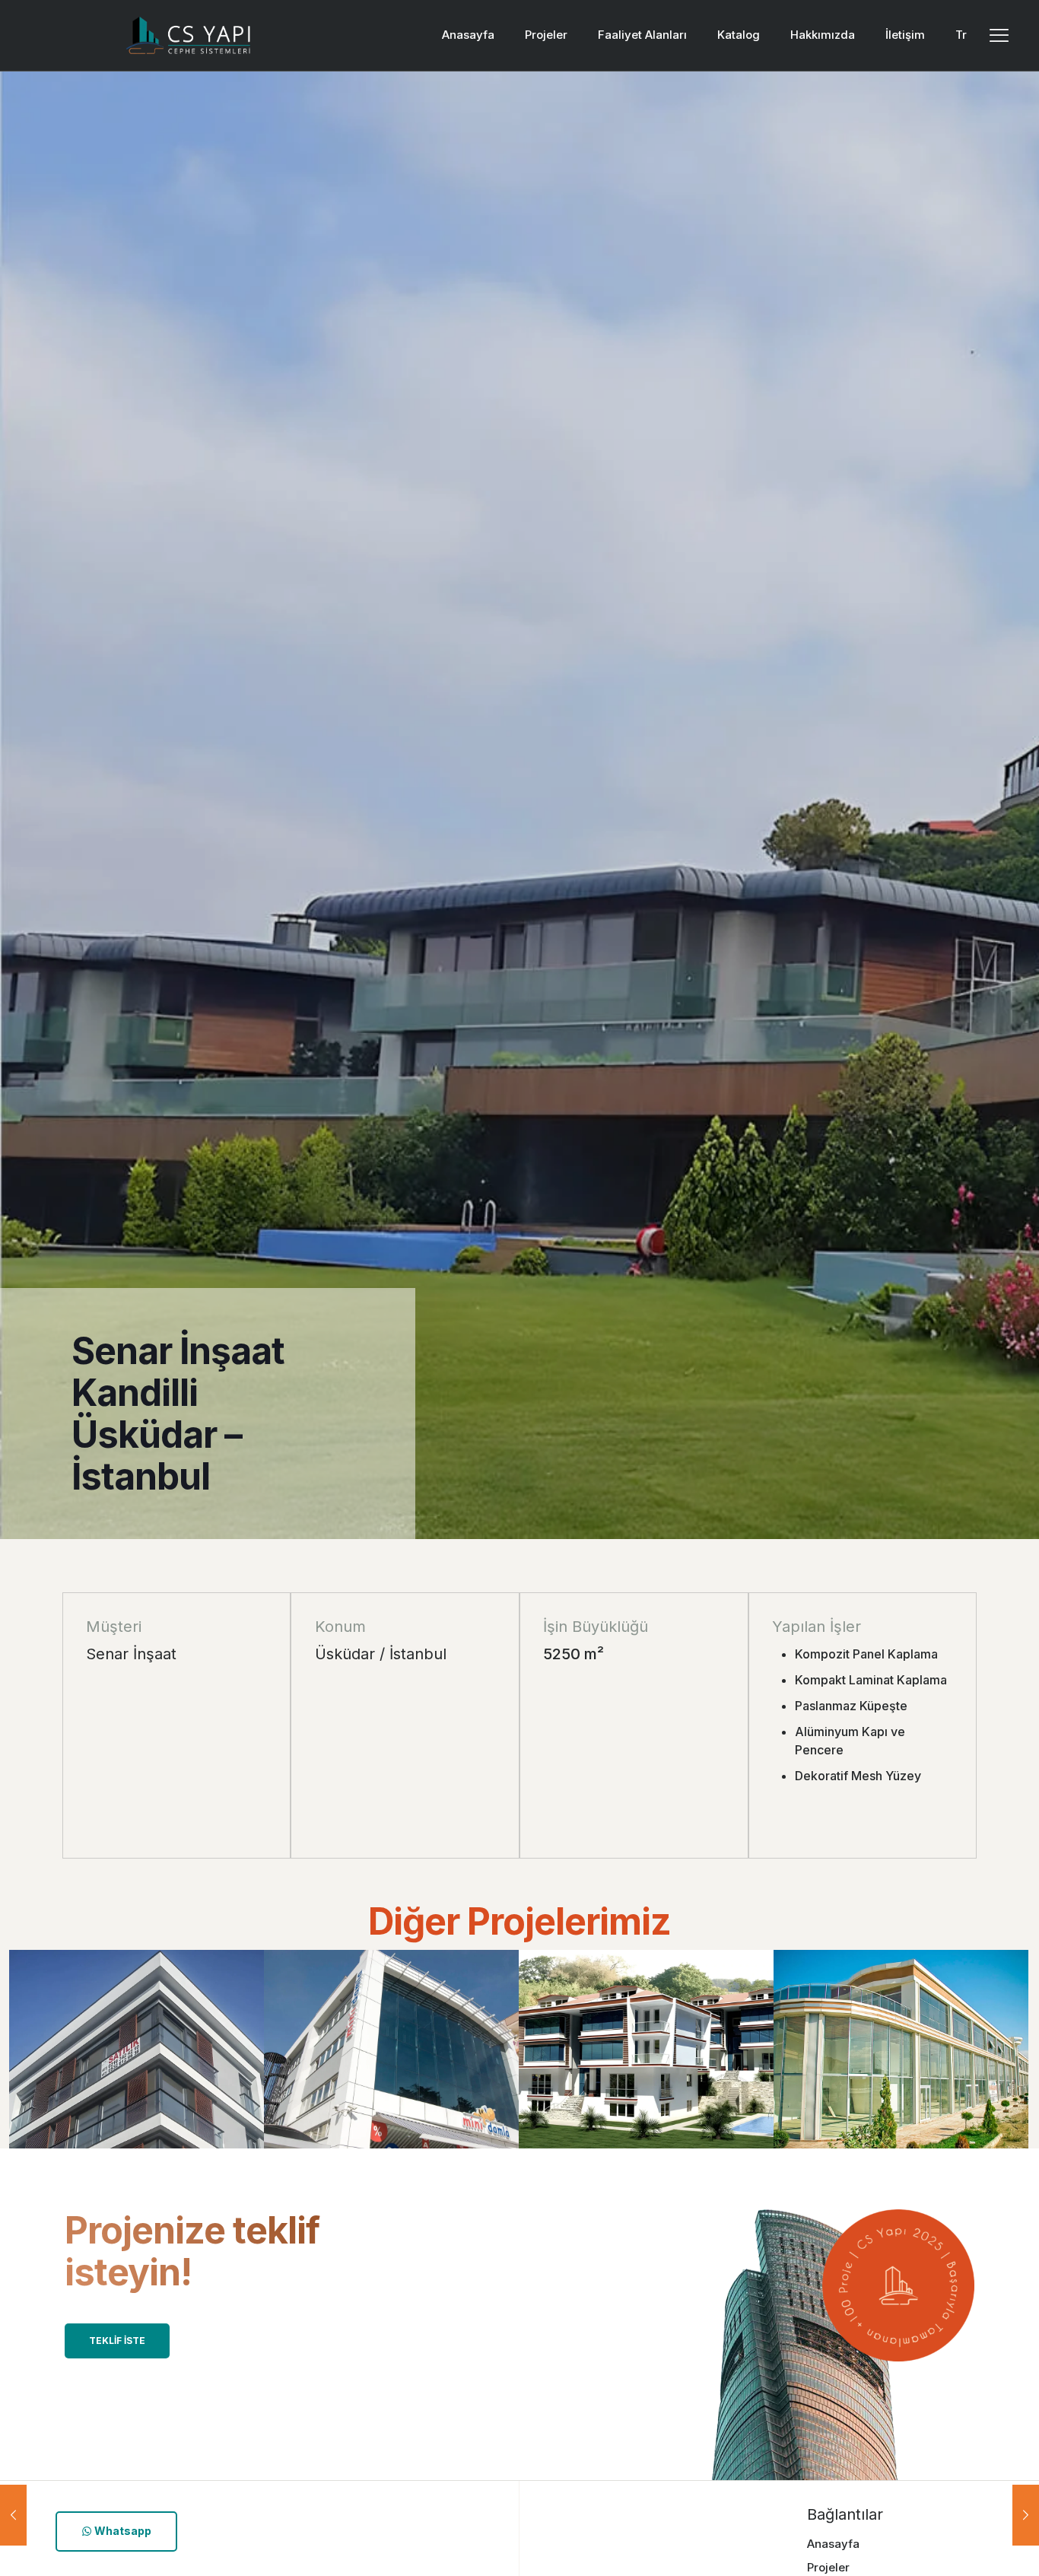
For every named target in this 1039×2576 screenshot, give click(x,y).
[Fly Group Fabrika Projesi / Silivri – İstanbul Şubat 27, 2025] (1026, 2515)
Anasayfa (833, 2544)
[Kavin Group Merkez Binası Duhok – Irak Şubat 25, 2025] (13, 2515)
